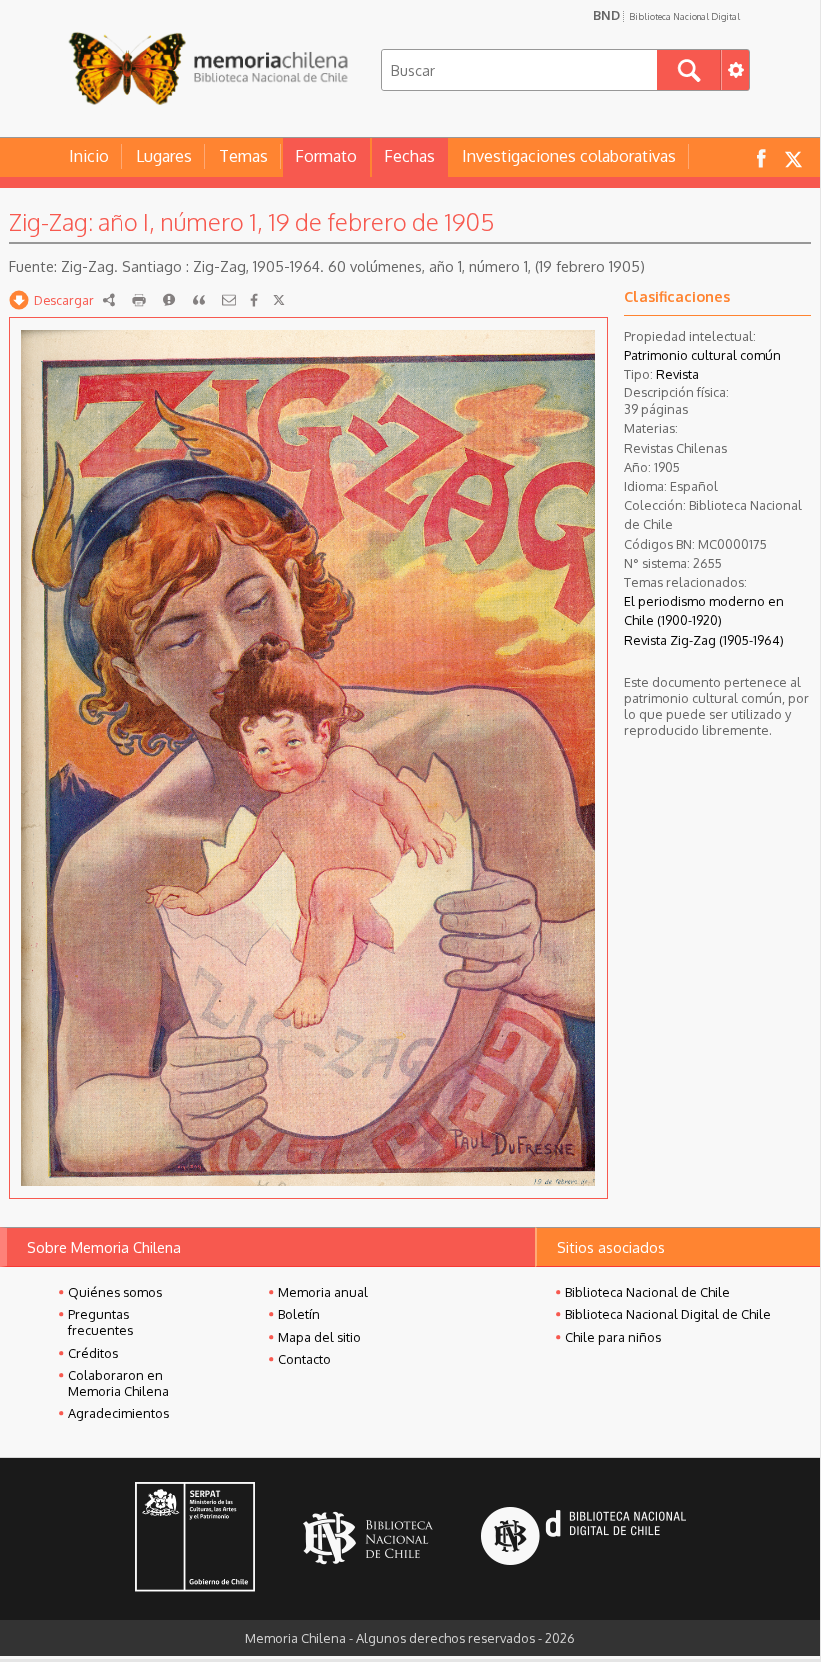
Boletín (299, 1314)
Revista (677, 374)
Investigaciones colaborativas (569, 156)
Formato (326, 156)
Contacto (304, 1359)
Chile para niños (613, 1337)
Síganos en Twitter (793, 157)
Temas (243, 156)
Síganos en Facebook (761, 157)
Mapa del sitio (319, 1337)
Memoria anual (323, 1292)
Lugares (164, 156)
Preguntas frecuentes (100, 1322)
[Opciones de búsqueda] (735, 70)
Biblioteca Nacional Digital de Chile (668, 1314)
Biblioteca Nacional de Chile (647, 1292)
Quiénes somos (115, 1292)
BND (666, 15)
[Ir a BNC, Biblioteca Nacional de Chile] (368, 1538)
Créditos (93, 1353)
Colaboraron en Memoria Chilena (118, 1383)
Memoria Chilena (208, 67)
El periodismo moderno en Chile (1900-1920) (704, 610)
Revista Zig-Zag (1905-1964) (704, 640)
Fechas (409, 156)
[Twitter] (279, 300)
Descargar (64, 300)
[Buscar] (689, 70)
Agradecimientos (118, 1413)
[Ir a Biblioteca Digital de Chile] (583, 1538)
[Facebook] (254, 300)
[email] (229, 300)
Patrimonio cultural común (702, 355)
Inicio (89, 156)
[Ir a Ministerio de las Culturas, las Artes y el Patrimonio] (195, 1539)
